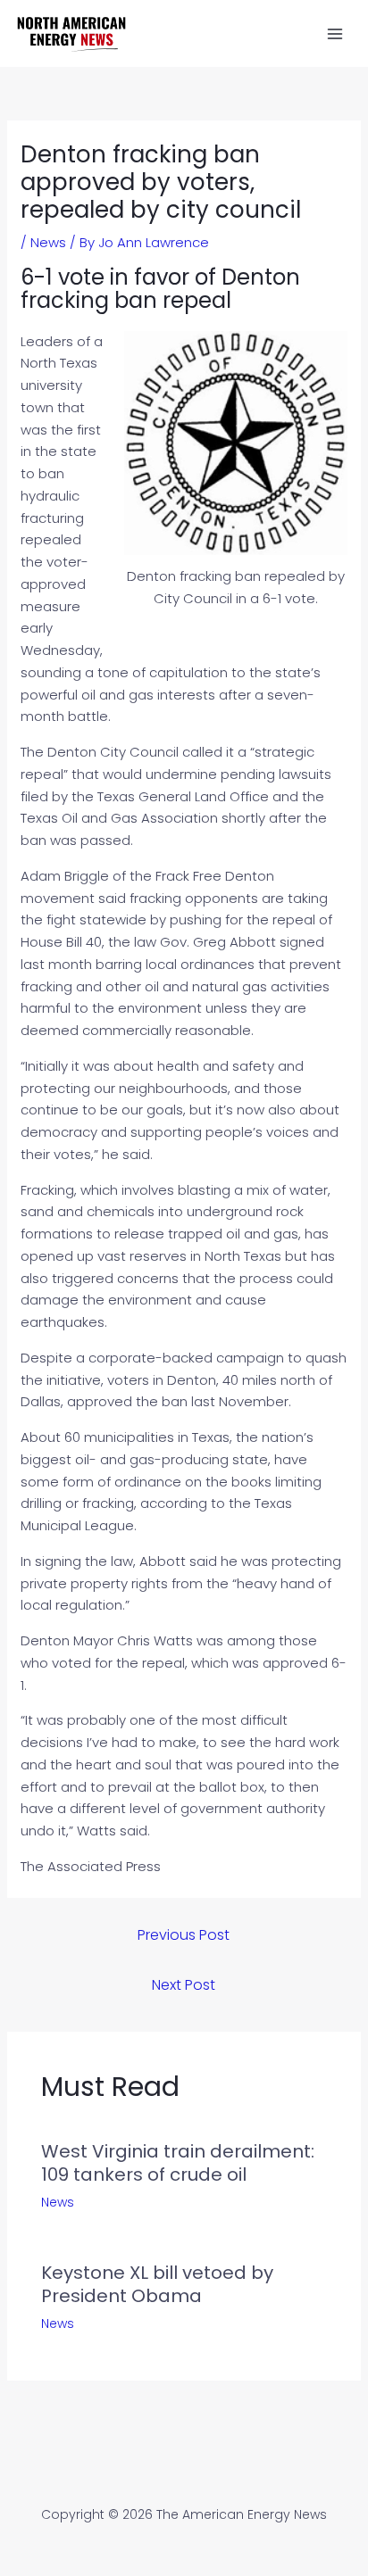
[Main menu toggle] (335, 33)
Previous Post (184, 1935)
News (48, 242)
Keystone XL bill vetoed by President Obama (157, 2284)
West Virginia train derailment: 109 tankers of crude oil (178, 2163)
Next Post (184, 1985)
